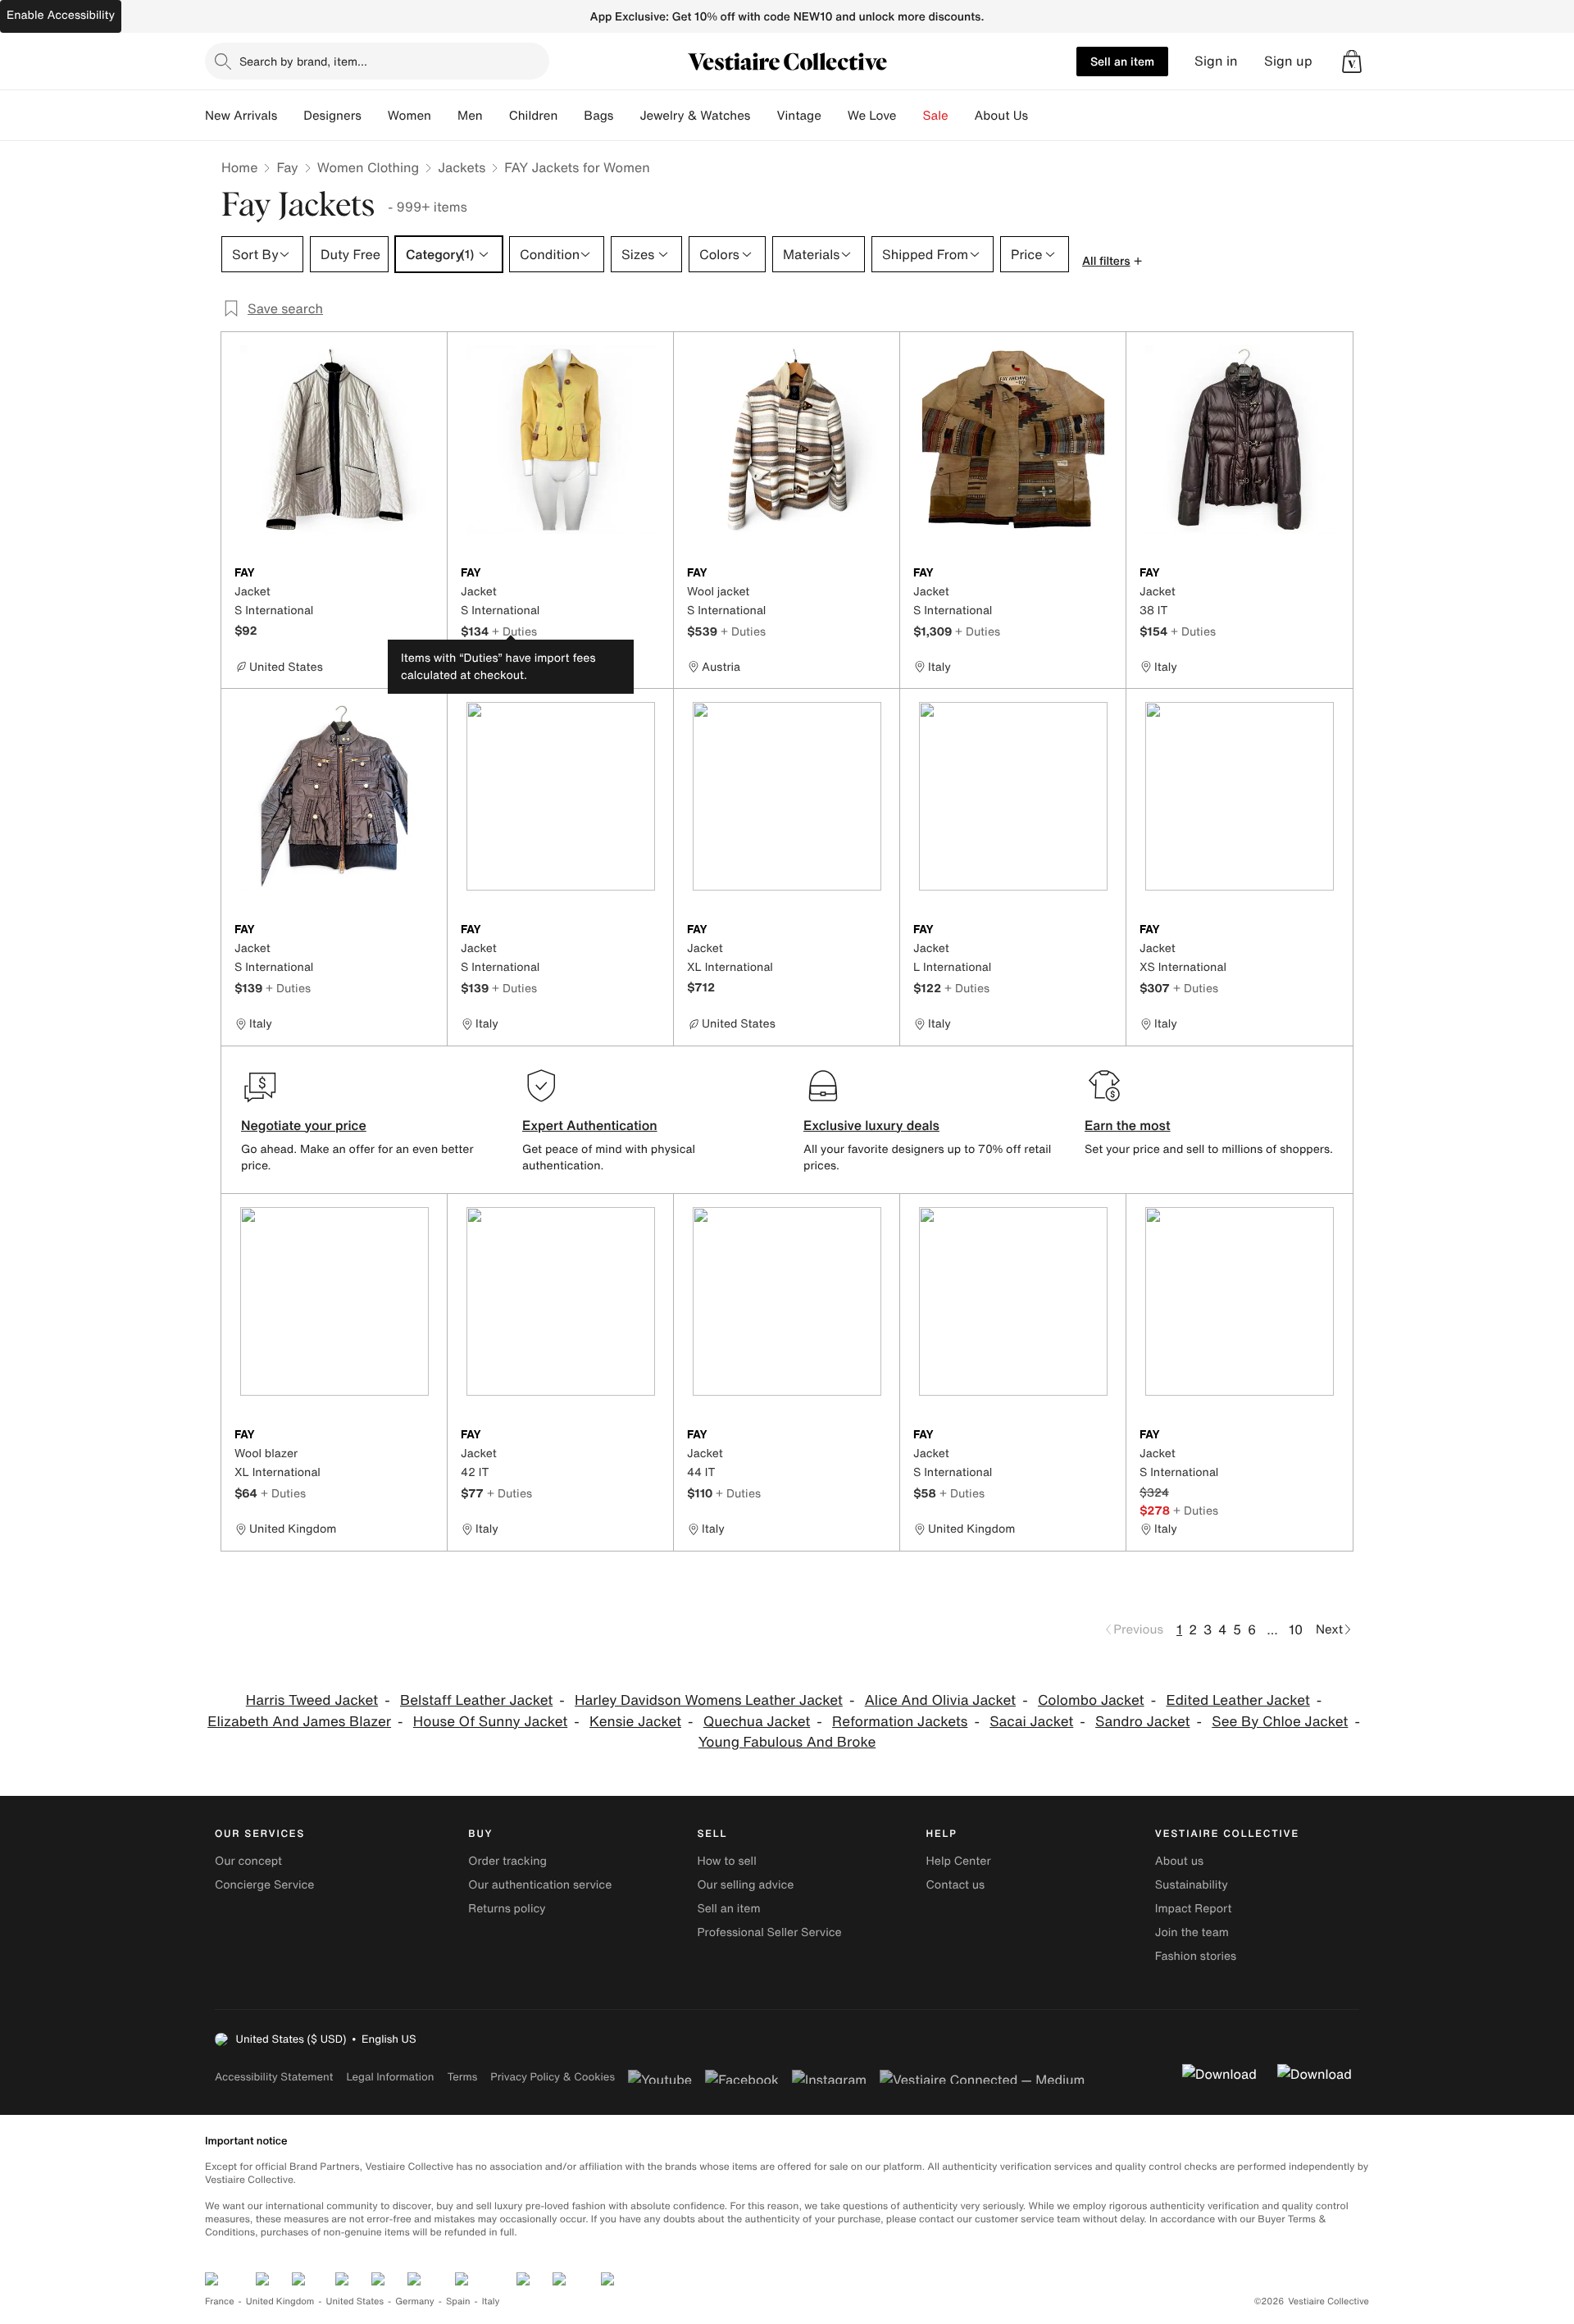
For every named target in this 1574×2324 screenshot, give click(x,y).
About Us (1001, 116)
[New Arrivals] (290, 116)
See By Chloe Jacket (1280, 1722)
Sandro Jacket (1142, 1722)
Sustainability (1192, 1885)
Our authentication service (540, 1885)
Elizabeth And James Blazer (299, 1722)
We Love (872, 116)
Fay (287, 167)
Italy (491, 2301)
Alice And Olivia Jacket (940, 1700)
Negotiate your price (304, 1125)
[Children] (571, 116)
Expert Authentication (590, 1125)
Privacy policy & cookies (553, 2077)
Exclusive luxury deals (871, 1125)
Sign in (1216, 61)
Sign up (1288, 61)
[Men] (496, 116)
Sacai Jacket (1031, 1722)
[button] (1352, 62)
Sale (936, 116)
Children (534, 116)
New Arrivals (241, 116)
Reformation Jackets (900, 1722)
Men (470, 116)
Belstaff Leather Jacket (476, 1700)
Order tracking (507, 1861)
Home (239, 167)
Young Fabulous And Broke (787, 1742)
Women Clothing (368, 167)
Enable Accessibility (61, 15)
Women (409, 116)
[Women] (444, 116)
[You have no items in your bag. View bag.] (1352, 62)
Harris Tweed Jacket (312, 1700)
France (220, 2301)
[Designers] (375, 116)
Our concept (248, 1861)
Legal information (390, 2077)
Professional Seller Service (769, 1932)
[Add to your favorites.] (425, 574)
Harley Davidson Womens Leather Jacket (709, 1700)
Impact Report (1194, 1909)
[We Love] (910, 116)
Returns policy (507, 1909)
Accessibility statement (274, 2077)
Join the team (1192, 1932)
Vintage (798, 116)
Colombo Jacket (1091, 1700)
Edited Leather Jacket (1237, 1700)
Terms (462, 2077)
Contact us (956, 1885)
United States (355, 2301)
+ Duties (514, 631)
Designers (332, 116)
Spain (458, 2301)
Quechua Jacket (757, 1722)
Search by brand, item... (303, 61)
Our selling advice (745, 1885)
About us (1179, 1861)
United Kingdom (280, 2301)
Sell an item (1122, 61)
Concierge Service (264, 1885)
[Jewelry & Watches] (763, 116)
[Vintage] (835, 116)
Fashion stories (1196, 1956)
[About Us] (1041, 116)
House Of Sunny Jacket (490, 1722)
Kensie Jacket (635, 1722)
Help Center (959, 1861)
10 (1296, 1629)
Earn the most (1128, 1125)
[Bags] (626, 116)
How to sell (726, 1861)
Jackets (462, 167)
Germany (415, 2301)
